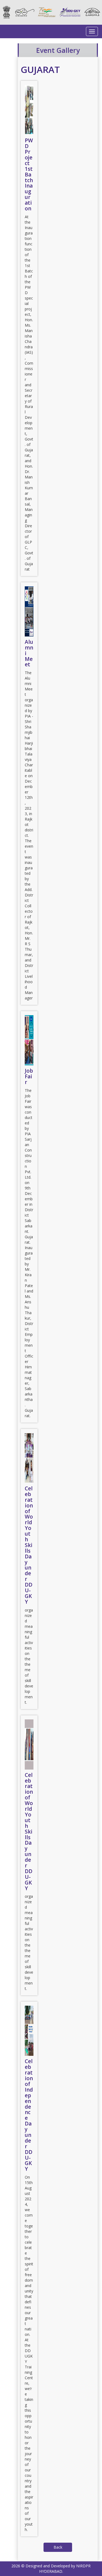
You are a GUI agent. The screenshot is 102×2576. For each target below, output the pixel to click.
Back (58, 2547)
